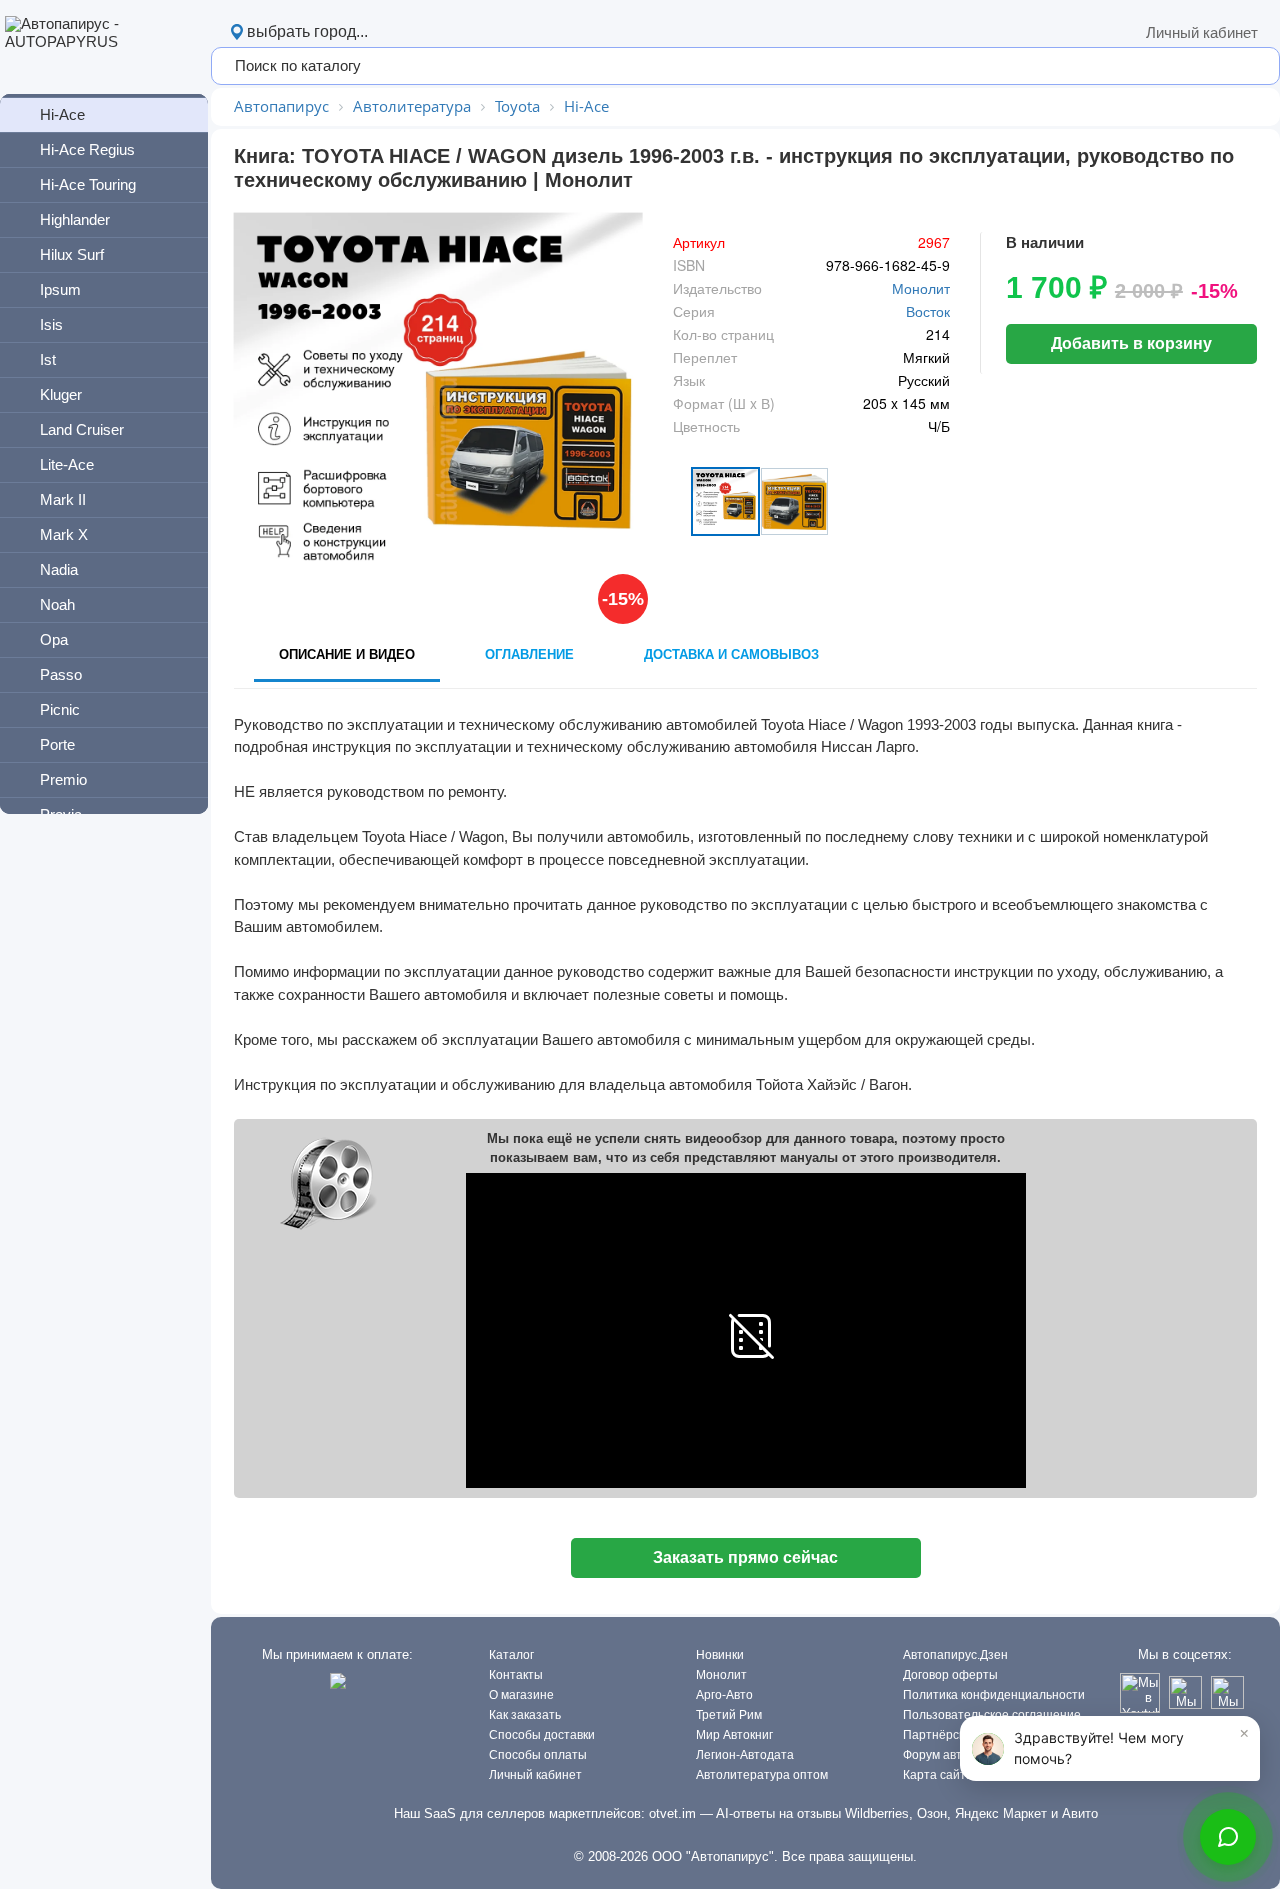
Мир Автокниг (734, 1735)
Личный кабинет (1202, 32)
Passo (61, 674)
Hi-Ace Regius (87, 149)
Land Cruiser (82, 429)
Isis (51, 324)
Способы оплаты (538, 1755)
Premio (63, 779)
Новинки (720, 1655)
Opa (54, 639)
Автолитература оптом (762, 1775)
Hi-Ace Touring (88, 184)
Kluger (61, 394)
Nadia (59, 569)
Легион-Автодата (745, 1755)
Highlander (75, 219)
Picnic (60, 709)
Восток (928, 311)
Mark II (63, 499)
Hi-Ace (62, 114)
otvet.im (672, 1813)
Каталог (511, 1655)
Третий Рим (729, 1715)
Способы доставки (542, 1735)
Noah (57, 604)
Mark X (64, 534)
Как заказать (525, 1715)
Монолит (921, 288)
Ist (48, 359)
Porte (57, 744)
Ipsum (60, 289)
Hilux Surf (72, 254)
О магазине (521, 1695)
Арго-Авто (724, 1695)
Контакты (516, 1675)
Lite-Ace (67, 464)
